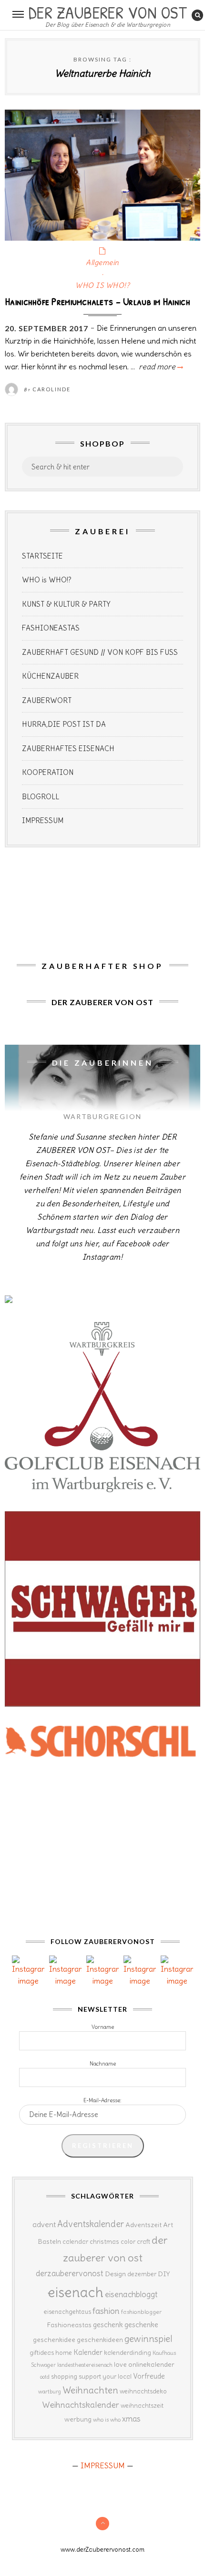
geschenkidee (54, 2340)
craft (143, 2242)
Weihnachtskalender (81, 2405)
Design (115, 2274)
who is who (107, 2419)
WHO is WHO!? (47, 580)
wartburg (50, 2392)
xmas (131, 2419)
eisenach (76, 2292)
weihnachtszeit (142, 2406)
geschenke (141, 2325)
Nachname (103, 2064)
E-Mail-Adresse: (102, 2100)
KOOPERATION (48, 772)
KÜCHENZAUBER (50, 676)
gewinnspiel (149, 2339)
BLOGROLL (41, 797)
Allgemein (102, 262)
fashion (106, 2311)
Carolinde (51, 389)
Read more (160, 367)
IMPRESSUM (43, 820)
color (128, 2242)
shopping (64, 2376)
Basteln (49, 2241)
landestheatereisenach (85, 2365)
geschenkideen (100, 2340)
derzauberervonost (70, 2273)
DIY (164, 2274)
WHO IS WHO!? (102, 285)
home (64, 2353)
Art (168, 2225)
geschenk (108, 2325)
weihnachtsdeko (143, 2391)
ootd (45, 2377)
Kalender (88, 2352)
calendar (75, 2242)
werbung (78, 2419)
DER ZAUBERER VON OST (108, 11)
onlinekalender (151, 2364)
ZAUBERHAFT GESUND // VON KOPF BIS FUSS (100, 652)
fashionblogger (141, 2312)
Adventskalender (91, 2224)
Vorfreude (149, 2376)
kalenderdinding (128, 2353)
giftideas (42, 2353)
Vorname (103, 2027)
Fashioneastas (69, 2325)
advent (44, 2224)
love (120, 2364)
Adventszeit (143, 2225)
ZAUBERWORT (47, 700)
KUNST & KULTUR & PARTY (66, 604)
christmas (104, 2242)
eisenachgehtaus (67, 2311)
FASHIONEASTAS (51, 628)
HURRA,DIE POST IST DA (64, 724)
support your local (105, 2377)
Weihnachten (90, 2390)
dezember (142, 2274)
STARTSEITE (42, 556)
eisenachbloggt (131, 2294)
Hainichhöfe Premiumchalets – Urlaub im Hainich (98, 301)
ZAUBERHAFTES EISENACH (68, 748)
